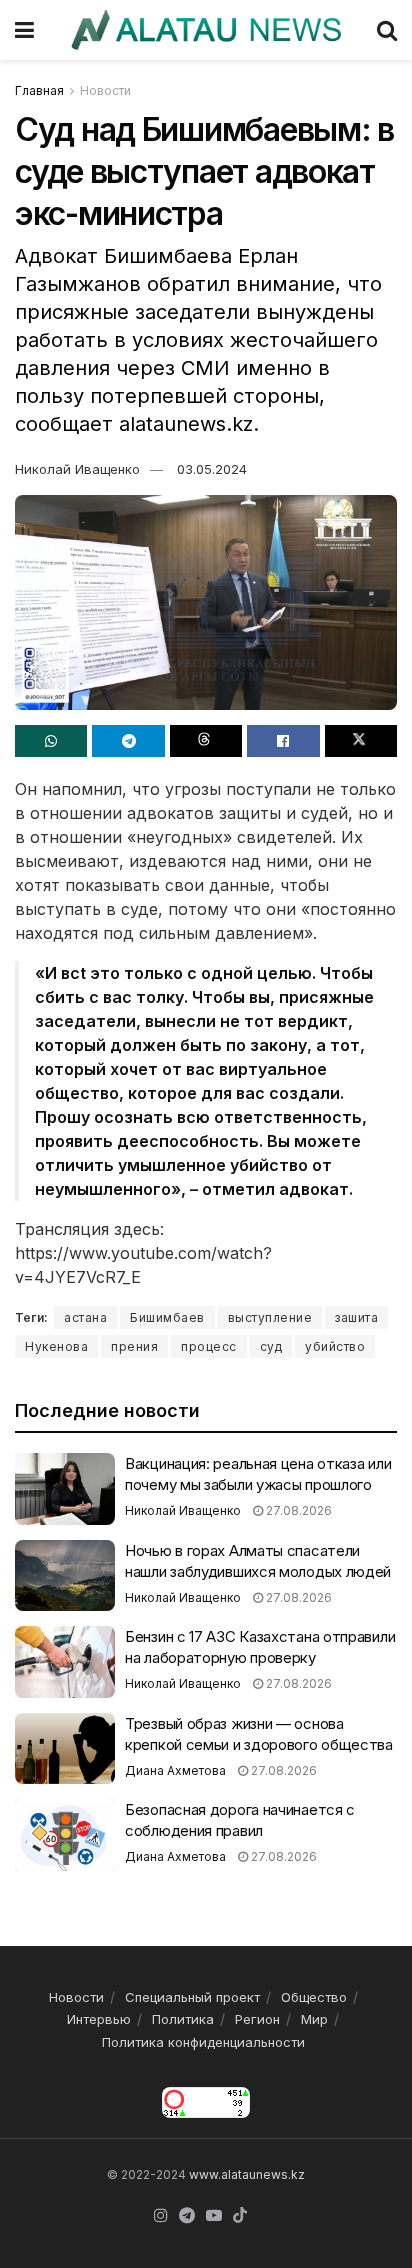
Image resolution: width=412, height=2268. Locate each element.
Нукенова (56, 1346)
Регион (257, 2019)
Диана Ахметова (175, 1770)
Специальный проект (192, 1997)
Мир (314, 2019)
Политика (183, 2019)
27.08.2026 (297, 1510)
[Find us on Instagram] (161, 2216)
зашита (356, 1317)
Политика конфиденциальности (203, 2042)
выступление (270, 1317)
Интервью (99, 2019)
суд (271, 1346)
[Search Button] (387, 30)
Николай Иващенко (77, 469)
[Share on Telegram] (128, 741)
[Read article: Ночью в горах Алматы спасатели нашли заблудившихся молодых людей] (65, 1576)
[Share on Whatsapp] (51, 741)
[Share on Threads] (206, 741)
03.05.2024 (212, 469)
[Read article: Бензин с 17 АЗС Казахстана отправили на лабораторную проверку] (65, 1662)
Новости (105, 90)
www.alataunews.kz (247, 2174)
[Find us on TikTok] (240, 2216)
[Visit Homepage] (205, 30)
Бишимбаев (167, 1317)
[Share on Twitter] (361, 741)
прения (134, 1346)
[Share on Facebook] (283, 741)
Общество (314, 1997)
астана (85, 1317)
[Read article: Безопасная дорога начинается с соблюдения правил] (65, 1835)
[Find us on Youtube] (214, 2216)
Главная (39, 90)
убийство (335, 1346)
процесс (209, 1346)
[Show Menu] (24, 30)
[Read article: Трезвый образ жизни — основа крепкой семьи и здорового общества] (65, 1749)
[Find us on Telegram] (187, 2216)
